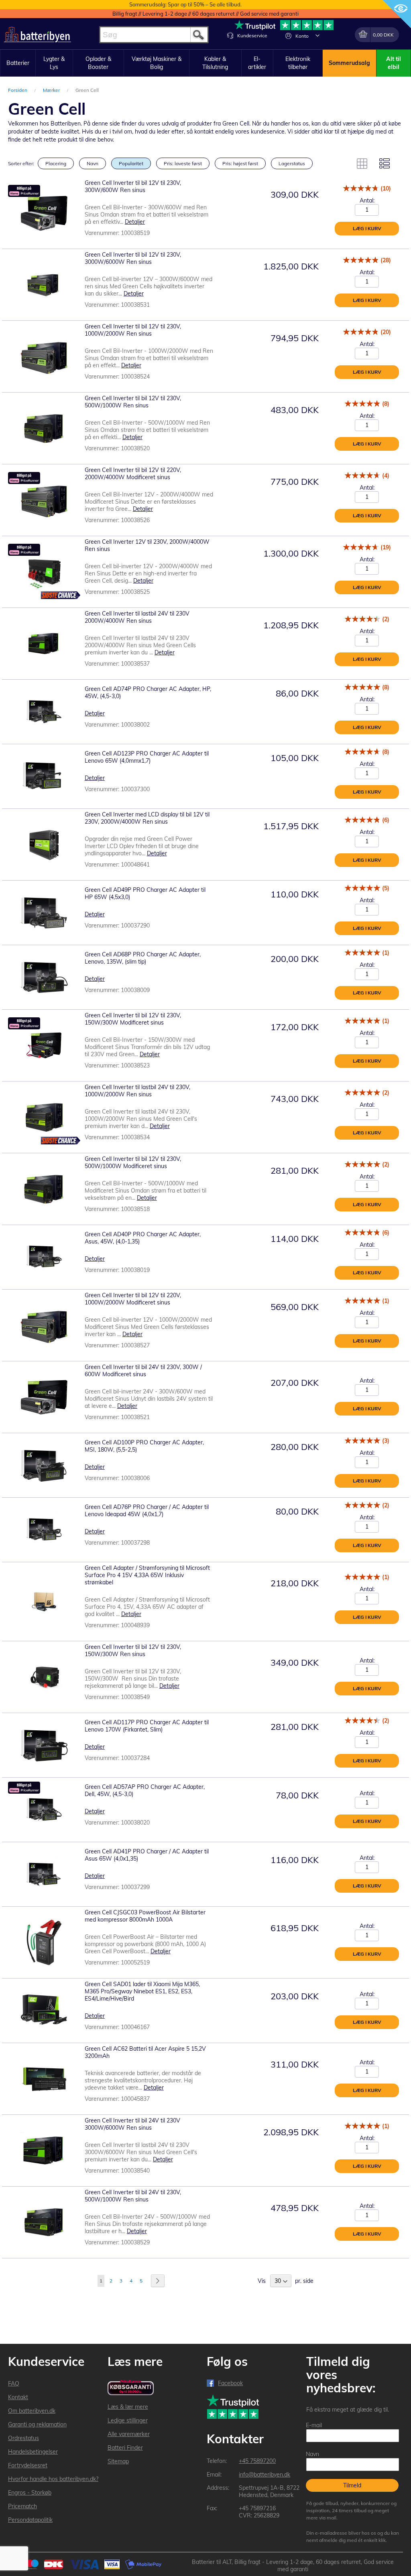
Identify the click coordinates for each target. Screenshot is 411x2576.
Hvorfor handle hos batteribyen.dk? (53, 2479)
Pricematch (22, 2506)
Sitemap (118, 2461)
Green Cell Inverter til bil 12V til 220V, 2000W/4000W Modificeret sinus (133, 474)
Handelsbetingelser (33, 2452)
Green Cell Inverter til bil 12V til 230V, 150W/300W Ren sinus (133, 1651)
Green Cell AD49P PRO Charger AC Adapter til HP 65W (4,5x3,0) (145, 893)
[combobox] (154, 35)
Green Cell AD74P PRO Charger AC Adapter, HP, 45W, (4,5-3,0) (148, 693)
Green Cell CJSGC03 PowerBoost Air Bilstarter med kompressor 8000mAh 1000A (145, 1916)
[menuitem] (18, 63)
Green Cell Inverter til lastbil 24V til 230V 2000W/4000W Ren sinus (137, 617)
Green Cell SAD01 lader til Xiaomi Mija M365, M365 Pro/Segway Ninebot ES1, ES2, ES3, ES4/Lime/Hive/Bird (142, 1991)
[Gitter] (362, 164)
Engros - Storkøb (30, 2493)
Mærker (52, 90)
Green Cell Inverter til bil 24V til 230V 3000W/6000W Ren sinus (132, 2124)
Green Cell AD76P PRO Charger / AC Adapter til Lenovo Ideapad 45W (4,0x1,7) (147, 1511)
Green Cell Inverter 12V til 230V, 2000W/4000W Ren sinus (147, 545)
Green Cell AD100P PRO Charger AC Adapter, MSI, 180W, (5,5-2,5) (144, 1446)
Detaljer (135, 222)
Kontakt (18, 2397)
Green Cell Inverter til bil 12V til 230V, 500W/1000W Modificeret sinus (133, 1162)
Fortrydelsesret (28, 2465)
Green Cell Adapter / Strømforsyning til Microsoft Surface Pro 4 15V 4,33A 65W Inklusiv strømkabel (147, 1575)
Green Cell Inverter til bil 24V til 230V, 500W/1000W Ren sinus (133, 2196)
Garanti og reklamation (37, 2424)
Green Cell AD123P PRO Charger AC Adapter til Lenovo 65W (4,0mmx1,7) (147, 757)
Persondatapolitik (30, 2520)
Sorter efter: (21, 163)
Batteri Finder (125, 2448)
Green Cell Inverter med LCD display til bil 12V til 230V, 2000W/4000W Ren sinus (147, 818)
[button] (317, 35)
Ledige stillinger (128, 2420)
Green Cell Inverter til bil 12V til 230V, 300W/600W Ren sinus (133, 186)
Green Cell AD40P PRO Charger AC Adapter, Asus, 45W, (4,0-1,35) (143, 1238)
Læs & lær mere (128, 2407)
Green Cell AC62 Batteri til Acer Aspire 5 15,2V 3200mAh (145, 2052)
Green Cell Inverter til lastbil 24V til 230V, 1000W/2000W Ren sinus (137, 1091)
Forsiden (18, 90)
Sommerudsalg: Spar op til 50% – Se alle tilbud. (185, 4)
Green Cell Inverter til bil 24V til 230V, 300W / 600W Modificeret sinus (143, 1371)
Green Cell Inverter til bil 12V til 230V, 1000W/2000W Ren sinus (133, 330)
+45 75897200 (257, 2461)
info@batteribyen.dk (265, 2475)
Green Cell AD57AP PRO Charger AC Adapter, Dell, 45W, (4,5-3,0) (145, 1790)
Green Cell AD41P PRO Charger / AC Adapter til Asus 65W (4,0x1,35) (147, 1855)
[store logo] (38, 35)
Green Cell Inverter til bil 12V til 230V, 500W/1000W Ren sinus (133, 402)
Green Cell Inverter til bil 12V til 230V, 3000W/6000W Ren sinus (133, 258)
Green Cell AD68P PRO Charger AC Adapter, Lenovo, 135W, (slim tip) (143, 958)
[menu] (205, 63)
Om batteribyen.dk (32, 2411)
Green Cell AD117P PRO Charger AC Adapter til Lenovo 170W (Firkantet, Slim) (147, 1726)
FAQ (14, 2384)
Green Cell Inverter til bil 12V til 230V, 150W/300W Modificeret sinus (133, 1019)
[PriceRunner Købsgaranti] (131, 2388)
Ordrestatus (23, 2438)
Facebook (230, 2383)
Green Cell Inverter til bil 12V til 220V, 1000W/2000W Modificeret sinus (133, 1299)
